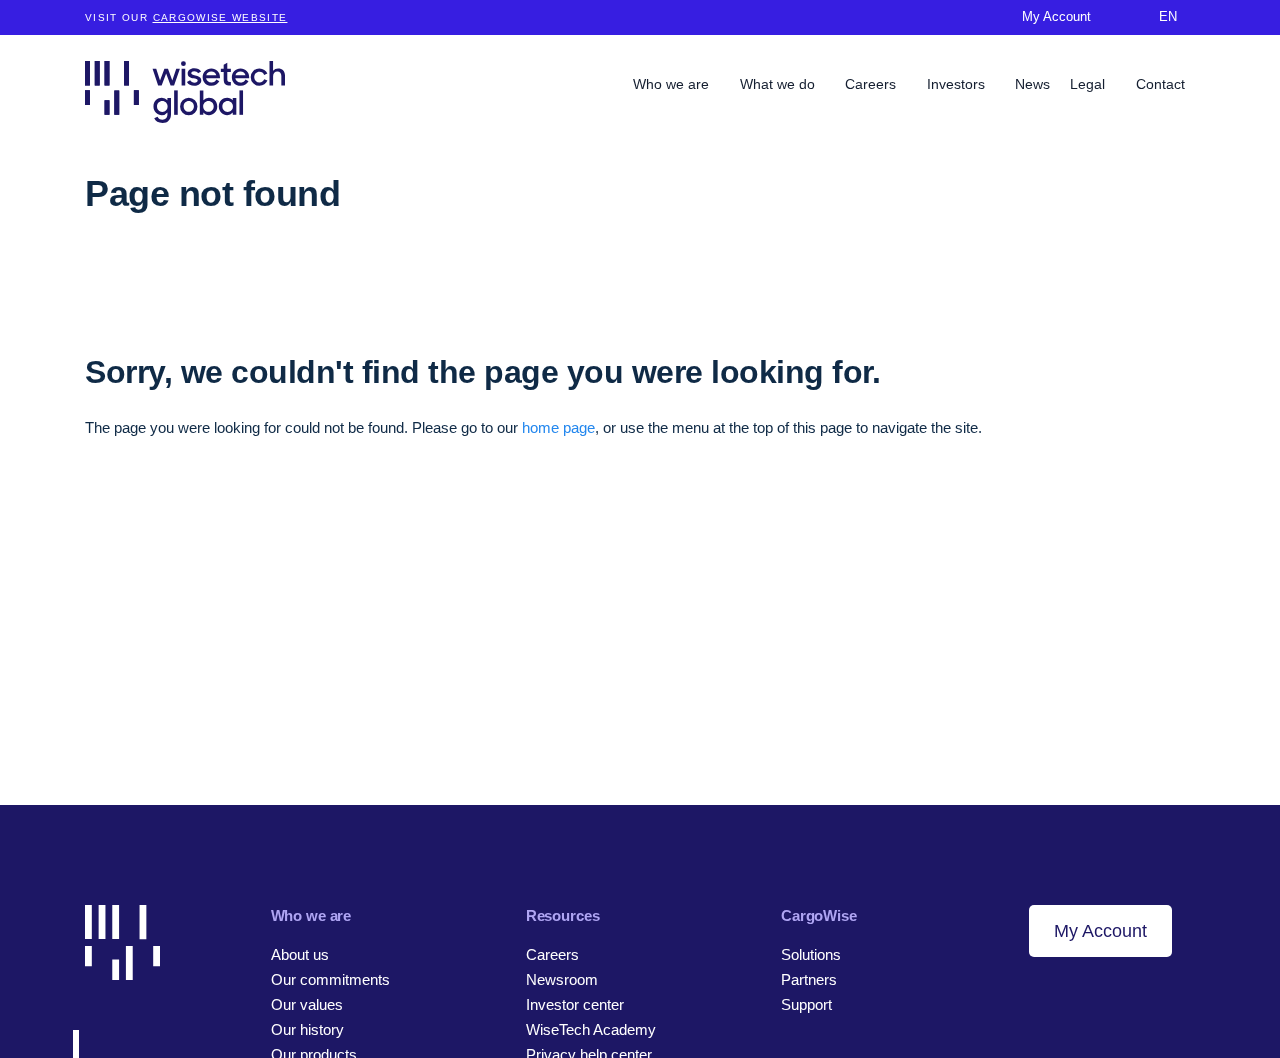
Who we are (673, 84)
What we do (779, 84)
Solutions (811, 954)
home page (558, 427)
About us (300, 954)
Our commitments (330, 979)
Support (806, 1004)
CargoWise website (220, 17)
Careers (872, 84)
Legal (1089, 84)
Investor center (575, 1004)
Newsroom (562, 979)
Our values (307, 1004)
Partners (809, 979)
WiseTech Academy (591, 1029)
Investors (958, 84)
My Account (1100, 931)
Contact (1160, 84)
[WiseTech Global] (185, 91)
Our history (307, 1029)
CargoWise (819, 915)
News (1032, 84)
